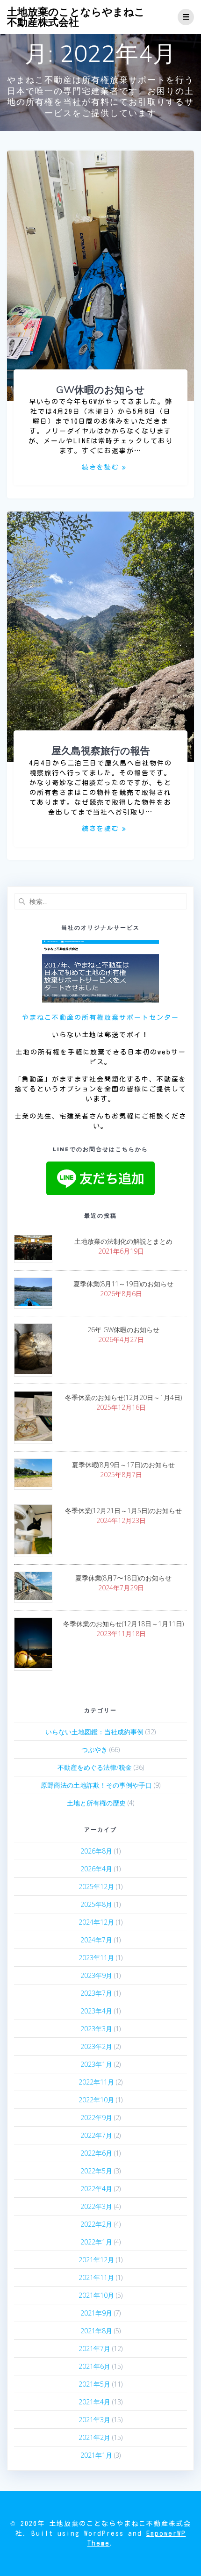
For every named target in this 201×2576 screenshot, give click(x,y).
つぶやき (94, 1750)
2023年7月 (96, 1993)
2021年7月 (94, 2349)
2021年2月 (94, 2437)
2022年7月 (96, 2135)
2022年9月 (96, 2118)
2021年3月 (94, 2420)
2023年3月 (96, 2029)
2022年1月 (96, 2242)
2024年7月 (96, 1940)
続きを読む (100, 467)
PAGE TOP (187, 2490)
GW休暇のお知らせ (100, 390)
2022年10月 (96, 2100)
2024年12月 (96, 1922)
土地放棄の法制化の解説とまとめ (123, 1241)
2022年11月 (96, 2082)
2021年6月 (94, 2366)
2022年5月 (96, 2171)
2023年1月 (96, 2064)
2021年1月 (96, 2455)
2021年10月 (96, 2295)
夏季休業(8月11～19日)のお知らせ (123, 1284)
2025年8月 (96, 1904)
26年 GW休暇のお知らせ (123, 1330)
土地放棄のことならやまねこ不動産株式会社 (76, 17)
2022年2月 (96, 2224)
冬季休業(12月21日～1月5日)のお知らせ (123, 1511)
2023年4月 (96, 2011)
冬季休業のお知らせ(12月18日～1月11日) (123, 1624)
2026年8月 (96, 1851)
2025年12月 (96, 1887)
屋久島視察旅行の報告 (101, 750)
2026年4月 (96, 1869)
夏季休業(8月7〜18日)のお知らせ (123, 1578)
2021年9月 (96, 2313)
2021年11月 (96, 2277)
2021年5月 (94, 2384)
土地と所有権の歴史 (96, 1803)
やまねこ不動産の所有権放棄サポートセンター (100, 1017)
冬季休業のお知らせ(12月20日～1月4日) (123, 1397)
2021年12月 (96, 2260)
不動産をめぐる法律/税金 (95, 1767)
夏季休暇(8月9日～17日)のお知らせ (123, 1465)
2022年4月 (96, 2189)
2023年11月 (96, 1958)
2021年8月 (96, 2331)
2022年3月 (96, 2206)
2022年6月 (96, 2153)
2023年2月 (96, 2046)
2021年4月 (94, 2402)
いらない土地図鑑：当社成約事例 (94, 1732)
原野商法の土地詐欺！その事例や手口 (96, 1785)
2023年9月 (96, 1975)
